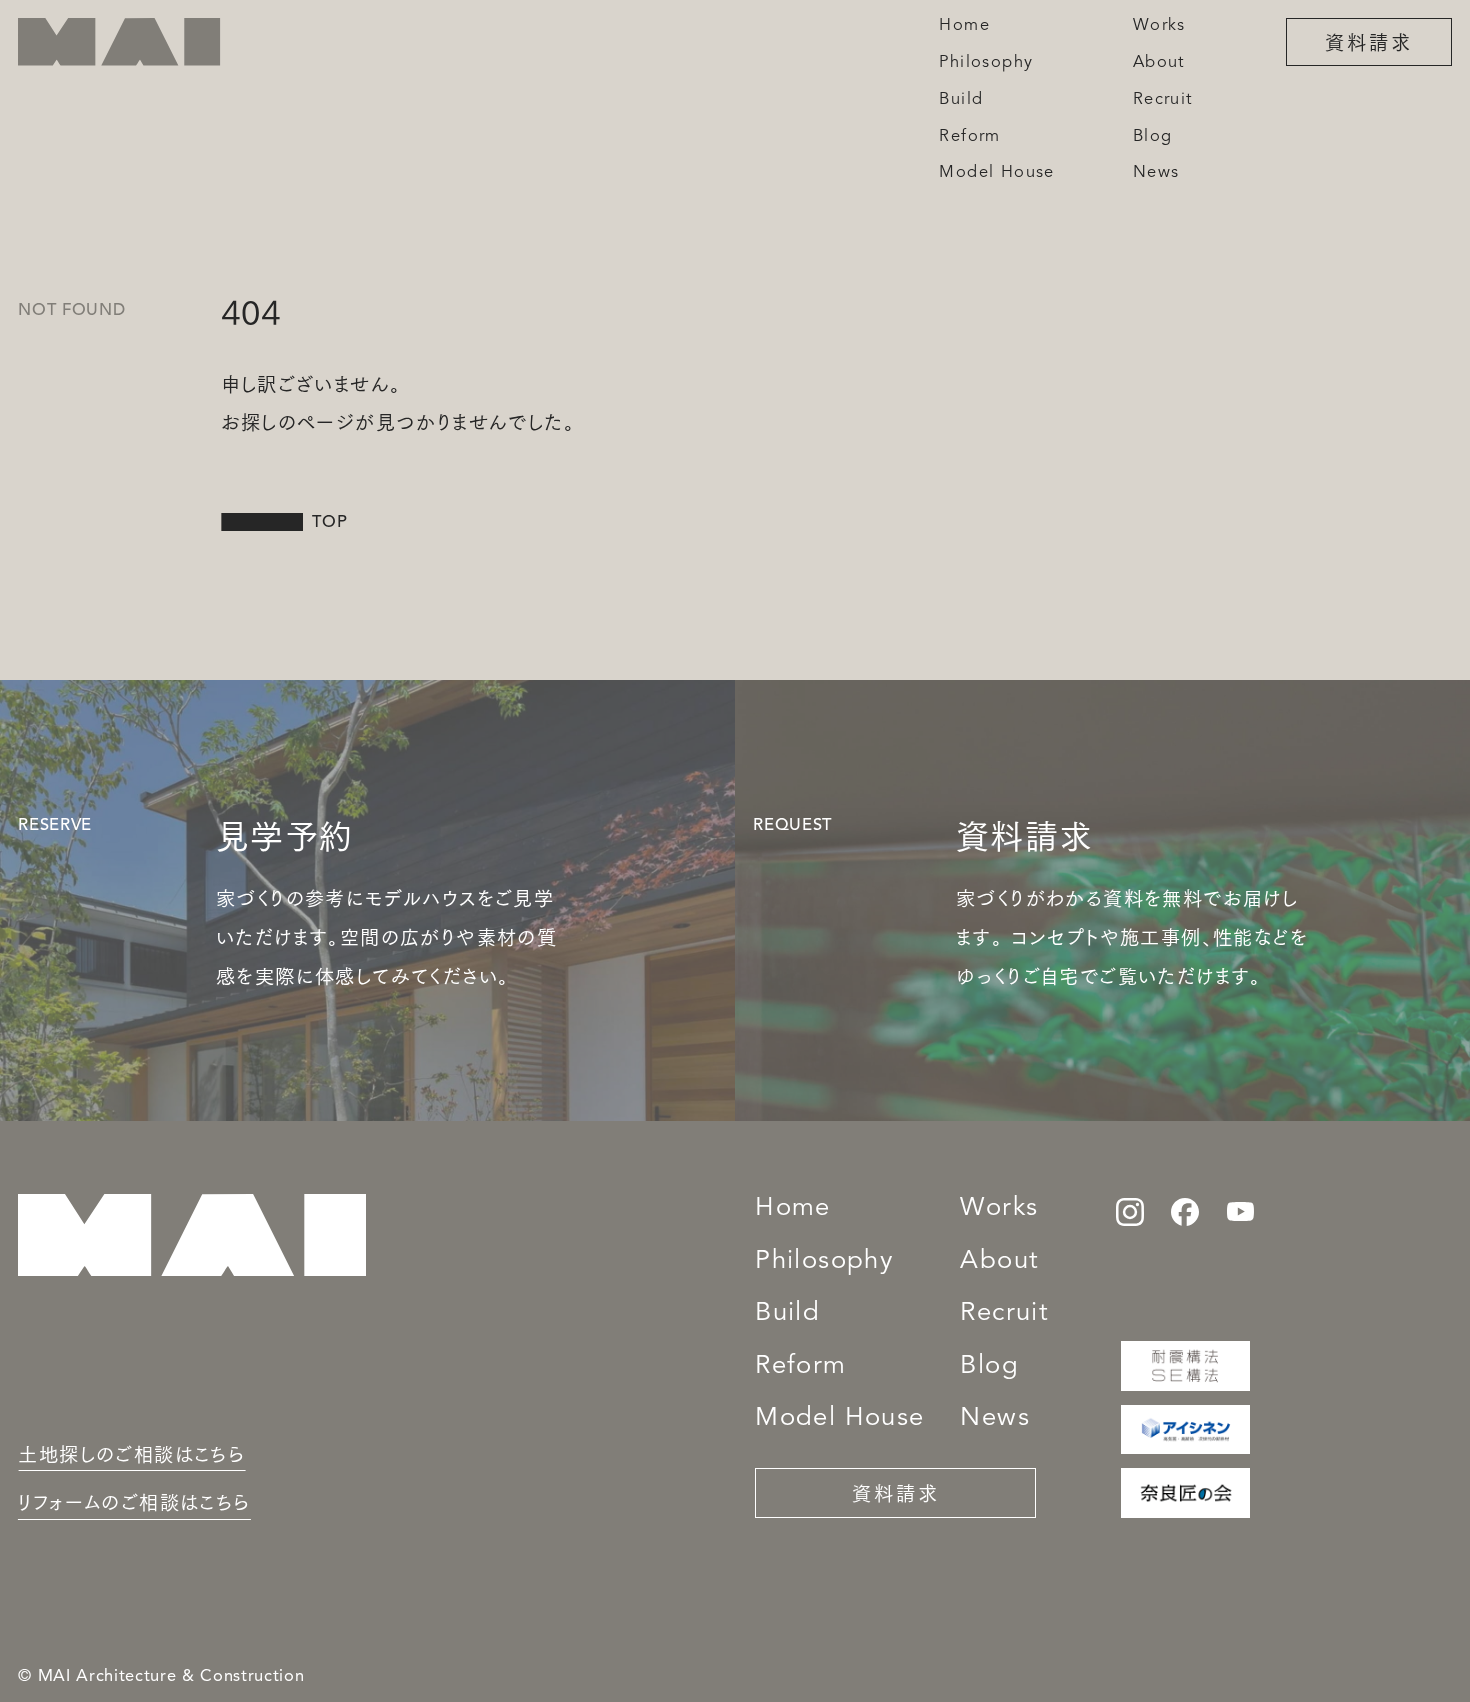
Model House (839, 1418)
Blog (989, 1366)
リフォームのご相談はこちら (134, 1501)
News (995, 1418)
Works (999, 1208)
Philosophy (824, 1261)
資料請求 (1369, 41)
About (999, 1261)
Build (787, 1313)
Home (793, 1208)
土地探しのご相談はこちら (131, 1453)
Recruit (1004, 1313)
